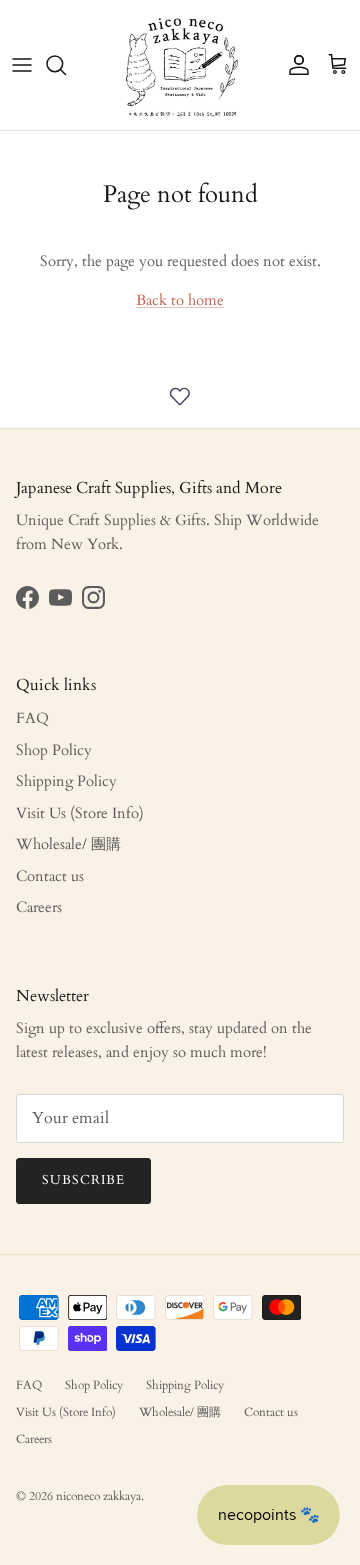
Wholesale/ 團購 (68, 844)
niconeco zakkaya (98, 1496)
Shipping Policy (66, 781)
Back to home (180, 300)
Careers (39, 907)
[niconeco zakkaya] (180, 65)
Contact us (50, 876)
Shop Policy (54, 750)
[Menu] (22, 65)
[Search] (66, 65)
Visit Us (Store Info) (80, 813)
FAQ (32, 718)
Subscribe (83, 1180)
